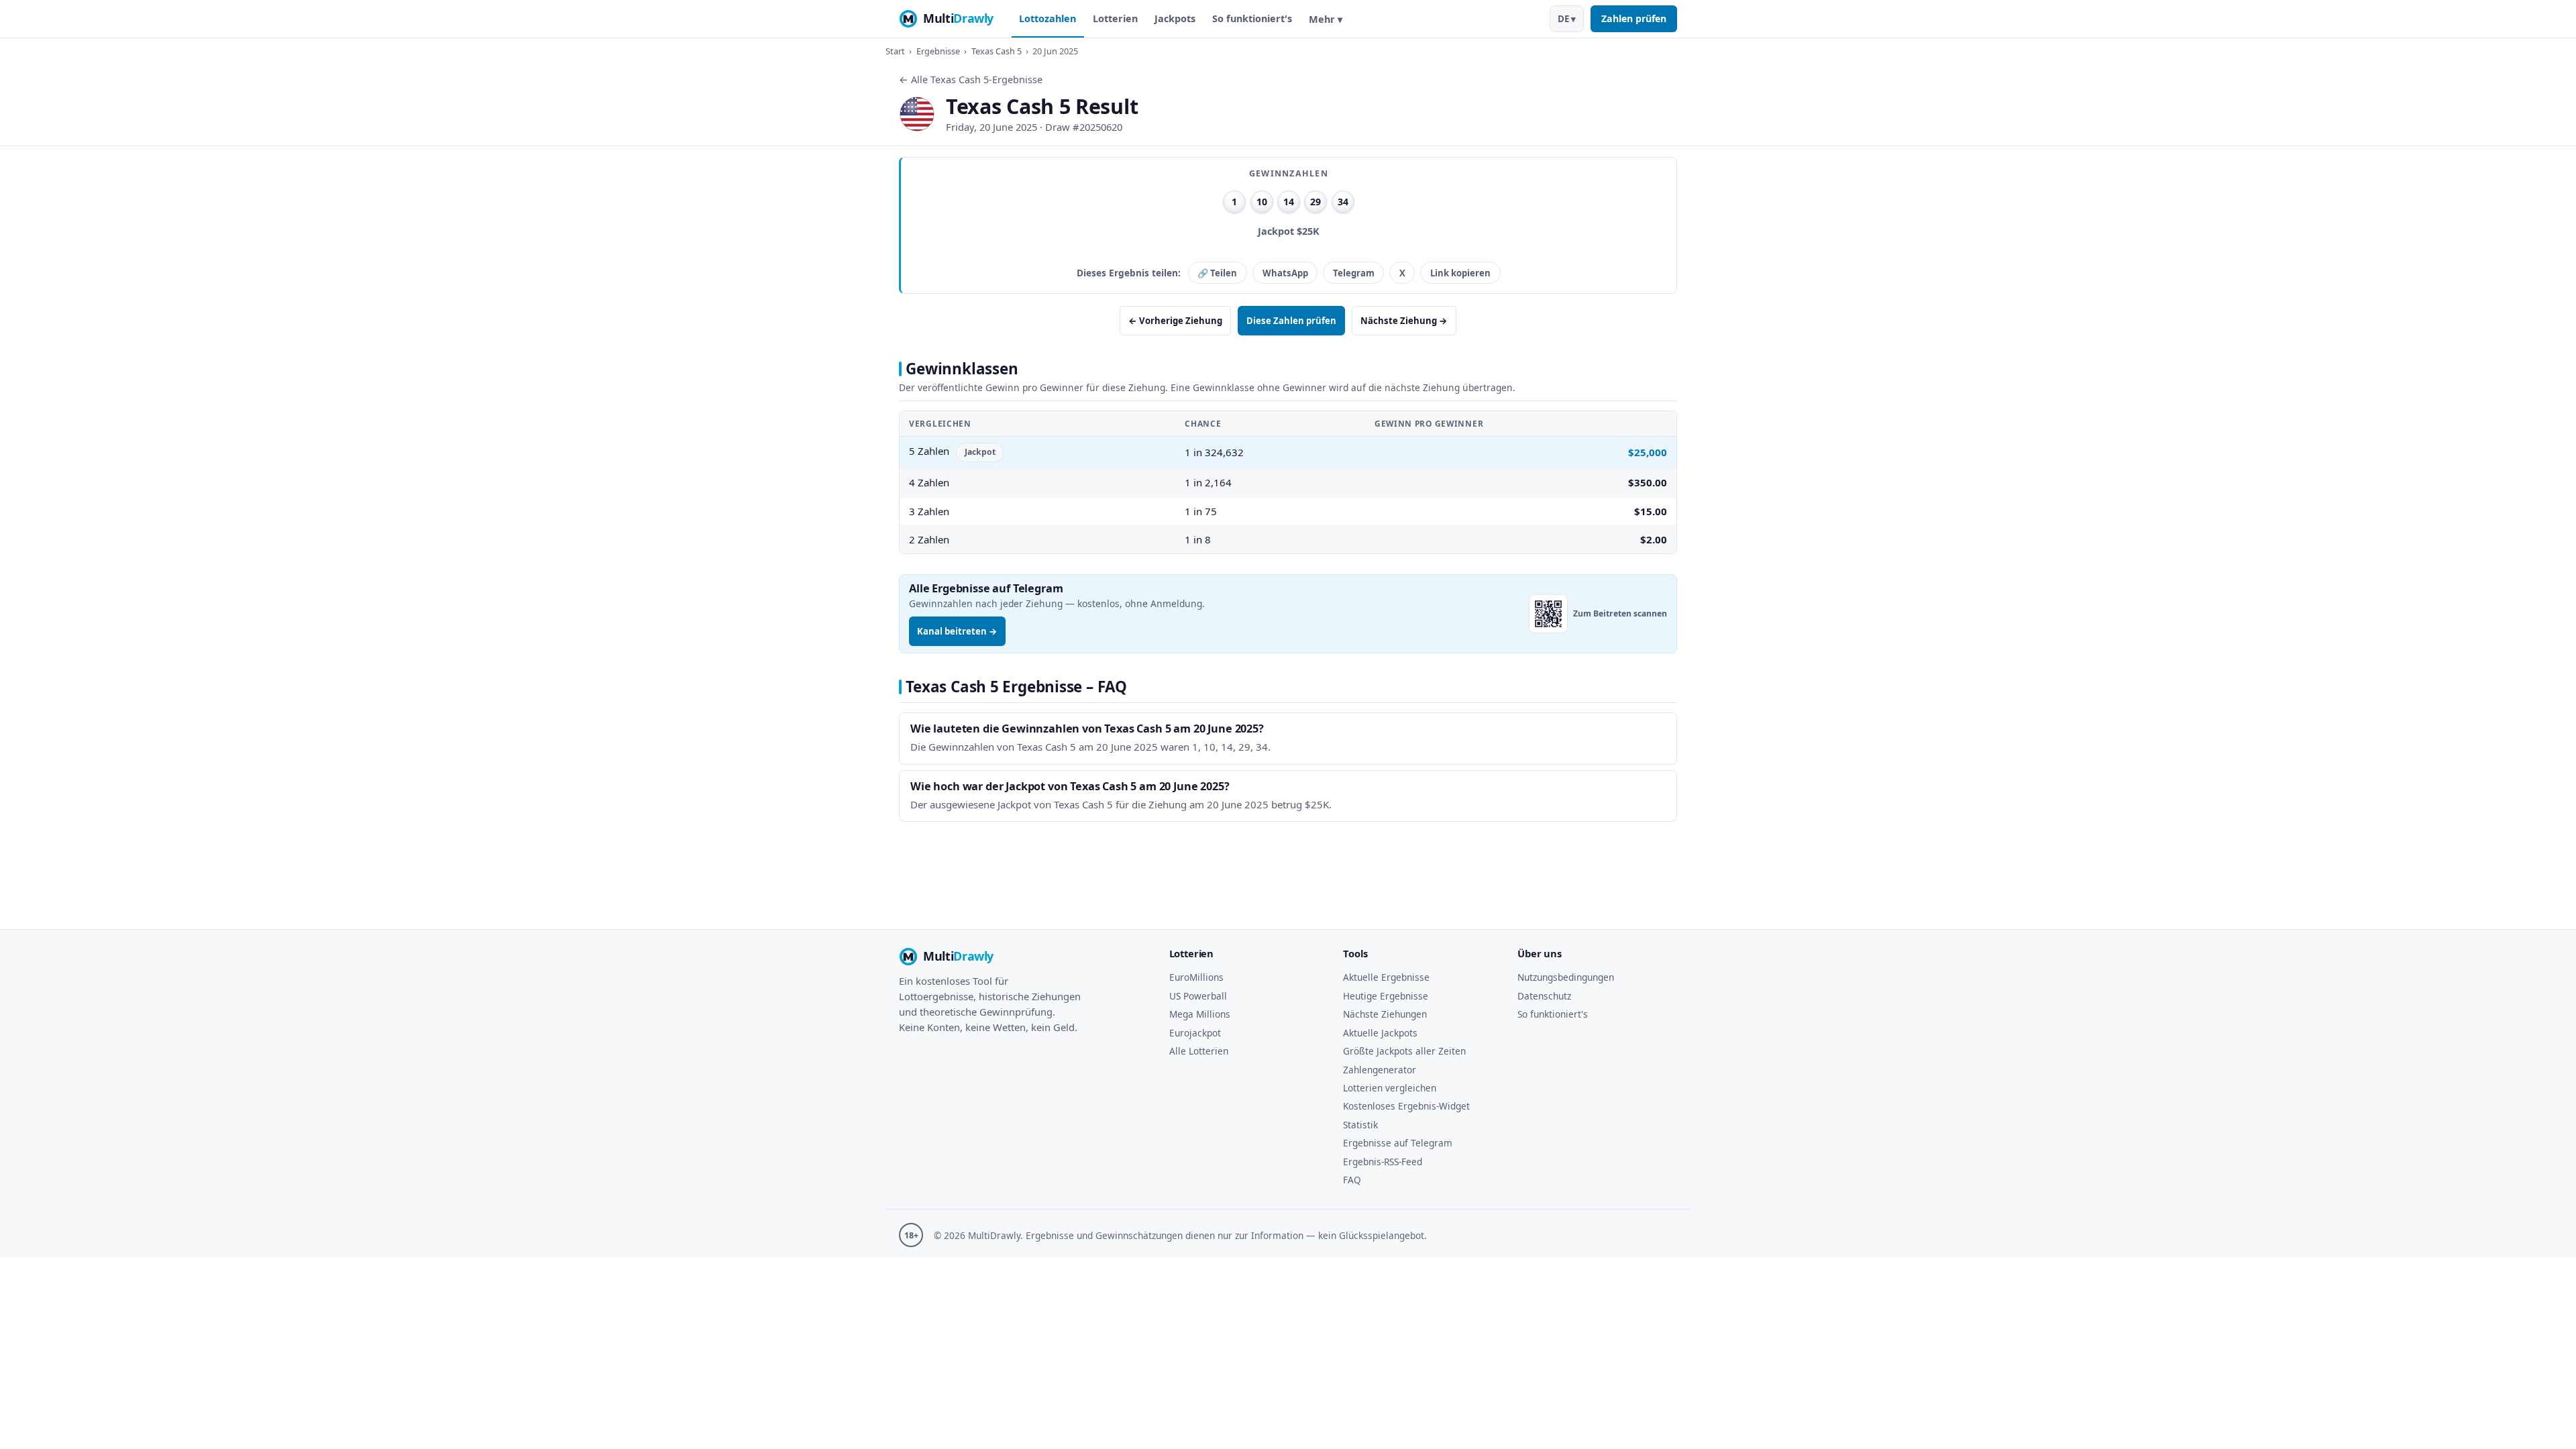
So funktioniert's (1252, 18)
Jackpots (1175, 18)
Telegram (1354, 273)
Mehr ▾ (1326, 19)
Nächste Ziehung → (1404, 321)
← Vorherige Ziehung (1175, 321)
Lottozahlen (1048, 18)
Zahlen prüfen (1634, 18)
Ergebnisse (938, 51)
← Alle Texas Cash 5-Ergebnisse (971, 79)
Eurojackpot (1195, 1033)
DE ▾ (1567, 19)
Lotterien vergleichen (1390, 1088)
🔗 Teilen (1217, 273)
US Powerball (1198, 996)
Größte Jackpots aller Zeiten (1404, 1051)
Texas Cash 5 (997, 51)
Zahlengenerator (1380, 1070)
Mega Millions (1200, 1014)
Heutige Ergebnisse (1386, 996)
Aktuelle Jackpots (1380, 1033)
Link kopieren (1460, 273)
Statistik (1360, 1125)
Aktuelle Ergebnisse (1386, 977)
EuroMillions (1196, 977)
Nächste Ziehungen (1385, 1014)
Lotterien (1115, 18)
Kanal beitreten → (957, 631)
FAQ (1352, 1180)
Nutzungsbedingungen (1566, 977)
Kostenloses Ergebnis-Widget (1406, 1106)
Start (895, 51)
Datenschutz (1544, 996)
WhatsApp (1285, 273)
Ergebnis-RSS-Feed (1383, 1162)
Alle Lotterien (1199, 1051)
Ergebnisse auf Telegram (1398, 1143)
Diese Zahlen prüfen (1291, 321)
